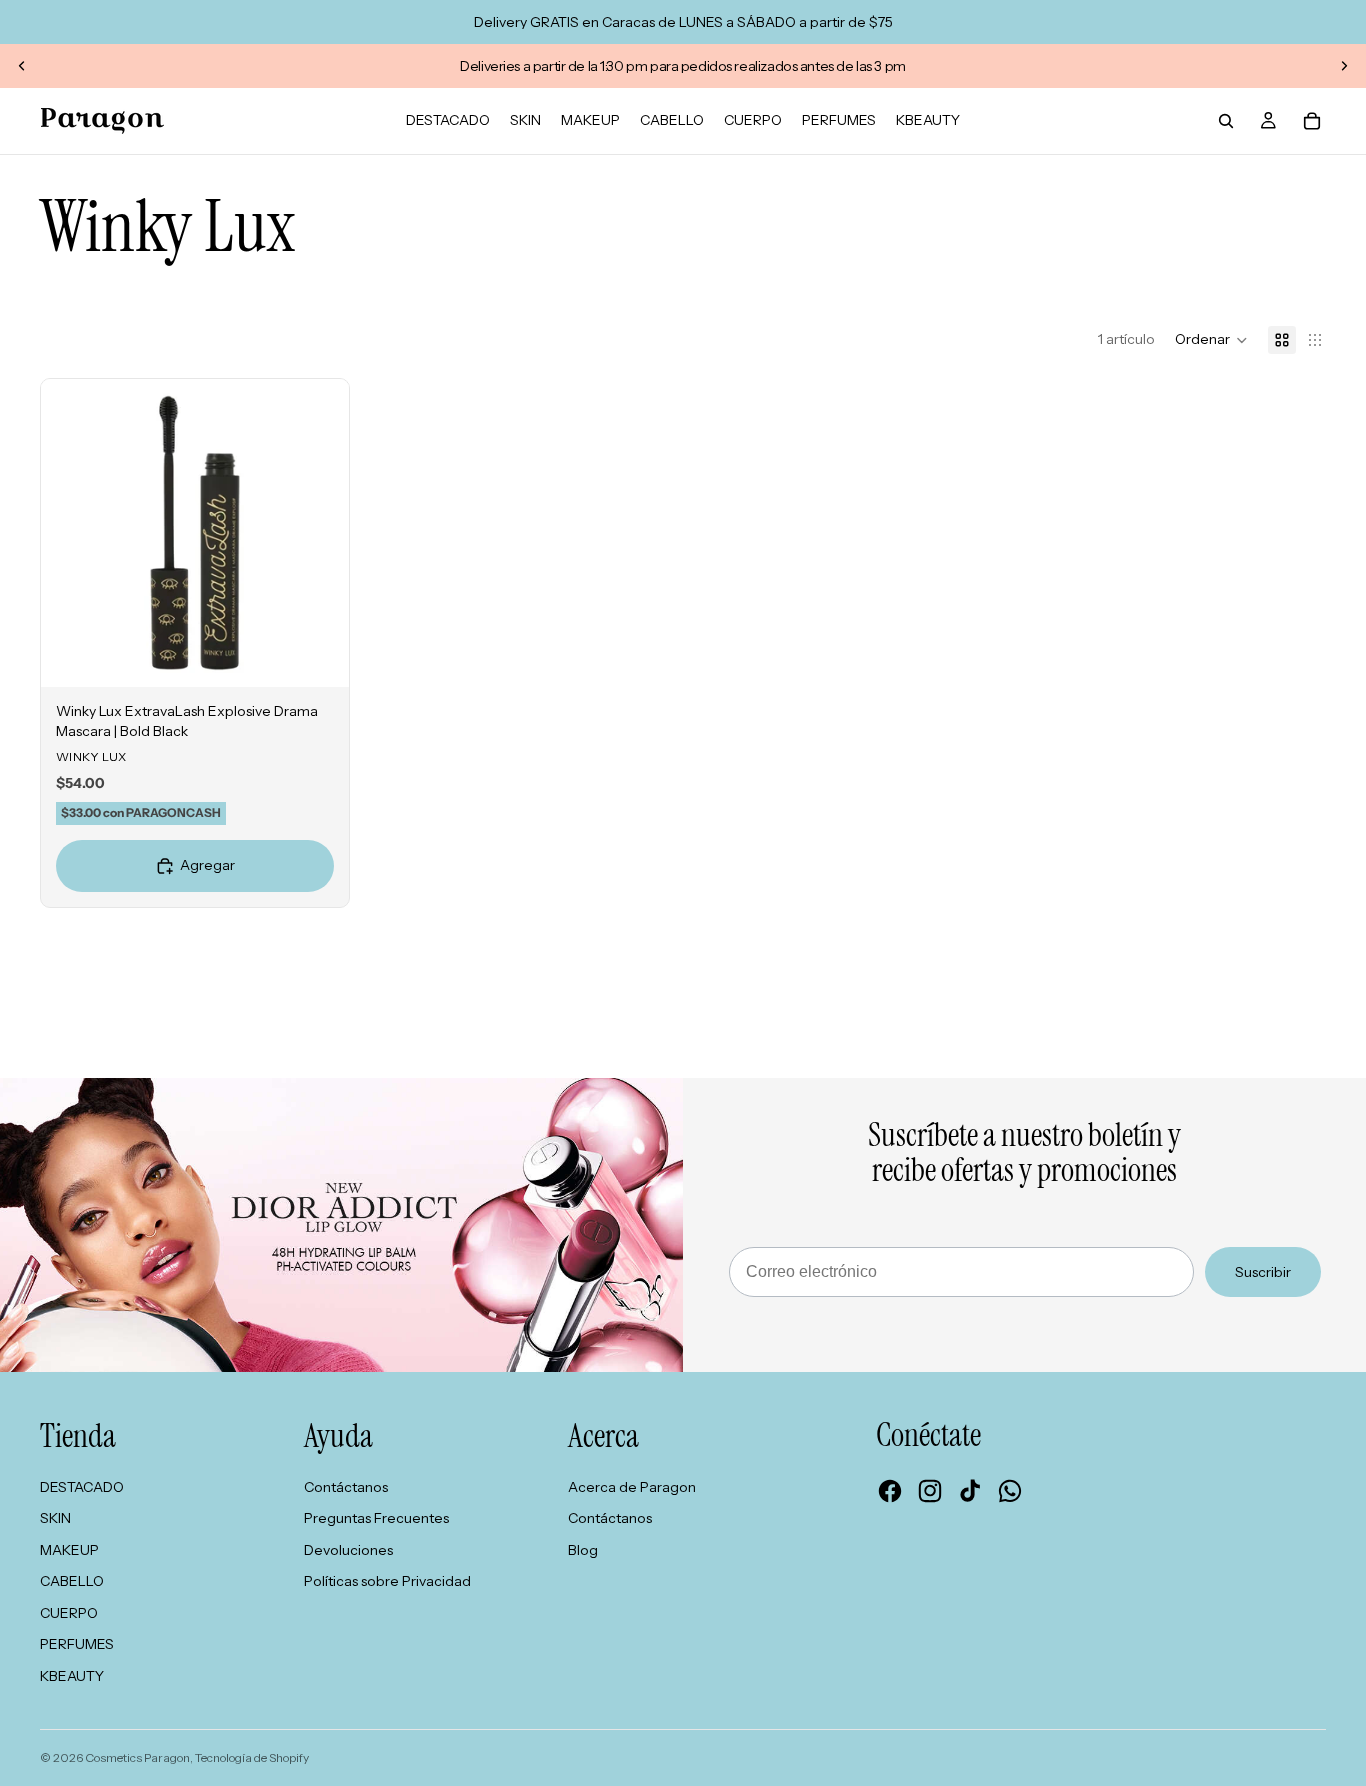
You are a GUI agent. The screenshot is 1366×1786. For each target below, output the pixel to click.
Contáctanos (346, 1487)
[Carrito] (1312, 121)
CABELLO (72, 1581)
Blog (583, 1550)
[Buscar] (1226, 121)
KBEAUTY (72, 1676)
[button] (1211, 340)
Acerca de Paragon (632, 1487)
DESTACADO (82, 1487)
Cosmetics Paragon (137, 1757)
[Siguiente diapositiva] (1344, 66)
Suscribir (1263, 1272)
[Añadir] (318, 656)
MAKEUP (69, 1550)
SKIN (55, 1518)
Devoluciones (348, 1550)
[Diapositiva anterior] (22, 66)
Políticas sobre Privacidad (387, 1581)
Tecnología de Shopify (252, 1757)
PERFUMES (77, 1644)
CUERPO (69, 1613)
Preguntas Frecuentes (376, 1518)
